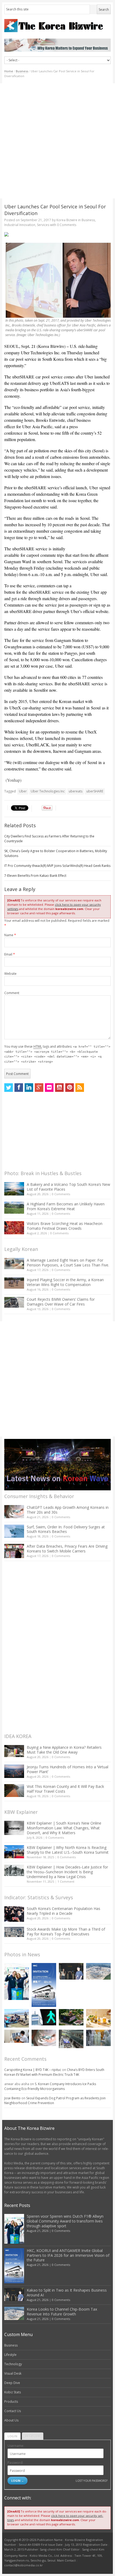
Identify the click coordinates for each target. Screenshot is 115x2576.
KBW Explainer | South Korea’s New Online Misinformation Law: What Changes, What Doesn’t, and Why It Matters (64, 1828)
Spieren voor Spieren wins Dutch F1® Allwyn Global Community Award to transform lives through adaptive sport (65, 2221)
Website (10, 974)
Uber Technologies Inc (48, 791)
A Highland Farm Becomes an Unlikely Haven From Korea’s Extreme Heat (66, 1206)
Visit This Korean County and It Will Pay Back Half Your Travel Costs (65, 1789)
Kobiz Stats (13, 2392)
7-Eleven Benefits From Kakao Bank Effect (35, 876)
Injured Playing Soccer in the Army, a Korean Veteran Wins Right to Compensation (65, 1282)
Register (33, 2436)
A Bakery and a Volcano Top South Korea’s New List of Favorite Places (68, 1187)
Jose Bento (12, 2098)
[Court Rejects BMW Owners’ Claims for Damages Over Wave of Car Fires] (14, 1302)
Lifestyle (10, 2355)
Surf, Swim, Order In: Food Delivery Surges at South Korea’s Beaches (66, 1529)
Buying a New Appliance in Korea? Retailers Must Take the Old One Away (64, 1750)
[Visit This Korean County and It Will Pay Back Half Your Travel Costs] (14, 1791)
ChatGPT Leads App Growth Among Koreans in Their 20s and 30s (68, 1510)
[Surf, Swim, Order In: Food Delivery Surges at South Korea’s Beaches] (14, 1531)
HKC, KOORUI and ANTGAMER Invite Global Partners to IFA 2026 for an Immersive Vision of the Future (68, 2255)
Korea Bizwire (67, 220)
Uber (23, 791)
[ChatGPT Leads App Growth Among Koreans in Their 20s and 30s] (14, 1512)
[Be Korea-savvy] (57, 26)
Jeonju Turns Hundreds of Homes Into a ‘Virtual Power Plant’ (68, 1769)
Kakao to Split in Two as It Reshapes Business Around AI (67, 2293)
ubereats (76, 791)
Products (11, 2402)
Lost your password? (92, 2481)
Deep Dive (12, 2383)
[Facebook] (19, 1088)
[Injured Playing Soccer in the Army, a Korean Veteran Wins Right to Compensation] (14, 1283)
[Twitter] (9, 1088)
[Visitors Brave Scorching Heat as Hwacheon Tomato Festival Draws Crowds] (14, 1228)
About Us (11, 2420)
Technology (13, 2364)
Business (22, 71)
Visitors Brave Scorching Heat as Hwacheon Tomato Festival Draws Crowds (65, 1226)
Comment (12, 993)
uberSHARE (95, 791)
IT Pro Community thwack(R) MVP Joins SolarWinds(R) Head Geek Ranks (57, 866)
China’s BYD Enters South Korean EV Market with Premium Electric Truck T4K (54, 2072)
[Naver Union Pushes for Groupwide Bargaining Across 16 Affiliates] (71, 2039)
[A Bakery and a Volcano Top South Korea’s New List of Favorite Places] (14, 1189)
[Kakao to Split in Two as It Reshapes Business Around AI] (71, 1971)
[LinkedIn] (29, 1088)
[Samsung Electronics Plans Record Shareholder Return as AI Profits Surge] (44, 2017)
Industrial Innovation (20, 225)
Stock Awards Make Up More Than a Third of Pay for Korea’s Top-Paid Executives (66, 1932)
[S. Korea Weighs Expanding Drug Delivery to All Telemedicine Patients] (17, 2036)
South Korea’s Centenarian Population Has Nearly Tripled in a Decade (64, 1911)
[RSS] (80, 1088)
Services (43, 225)
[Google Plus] (39, 1088)
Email (10, 954)
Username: (16, 2446)
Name (10, 935)
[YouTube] (59, 1088)
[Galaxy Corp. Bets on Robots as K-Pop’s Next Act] (71, 2017)
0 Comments (61, 1194)
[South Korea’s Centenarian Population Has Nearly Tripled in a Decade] (14, 1914)
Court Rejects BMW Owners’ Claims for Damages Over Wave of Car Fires (61, 1302)
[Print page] (57, 234)
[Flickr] (49, 1088)
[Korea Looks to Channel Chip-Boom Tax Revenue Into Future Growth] (98, 1971)
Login (12, 2436)
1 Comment (66, 1881)
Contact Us (13, 2411)
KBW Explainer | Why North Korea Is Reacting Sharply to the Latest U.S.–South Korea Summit (68, 1850)
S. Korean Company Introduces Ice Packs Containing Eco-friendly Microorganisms (50, 2086)
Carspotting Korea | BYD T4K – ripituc (33, 2070)
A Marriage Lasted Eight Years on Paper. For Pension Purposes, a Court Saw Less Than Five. (68, 1263)
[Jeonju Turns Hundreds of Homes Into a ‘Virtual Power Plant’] (14, 1771)
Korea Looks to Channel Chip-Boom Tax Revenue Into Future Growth (62, 2312)
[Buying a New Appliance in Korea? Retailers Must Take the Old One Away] (14, 1751)
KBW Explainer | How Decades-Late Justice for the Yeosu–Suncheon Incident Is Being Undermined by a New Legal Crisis (67, 1872)
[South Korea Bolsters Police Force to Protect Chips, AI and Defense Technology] (98, 2038)
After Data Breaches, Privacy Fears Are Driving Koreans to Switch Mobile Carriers (67, 1549)
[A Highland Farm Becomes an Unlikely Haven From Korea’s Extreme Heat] (14, 1208)
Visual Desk (13, 2373)
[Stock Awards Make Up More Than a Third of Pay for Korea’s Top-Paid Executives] (14, 1932)
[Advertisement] (57, 141)
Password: (15, 2463)
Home (9, 71)
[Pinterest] (70, 1088)
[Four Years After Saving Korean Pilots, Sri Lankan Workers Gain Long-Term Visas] (17, 2018)
